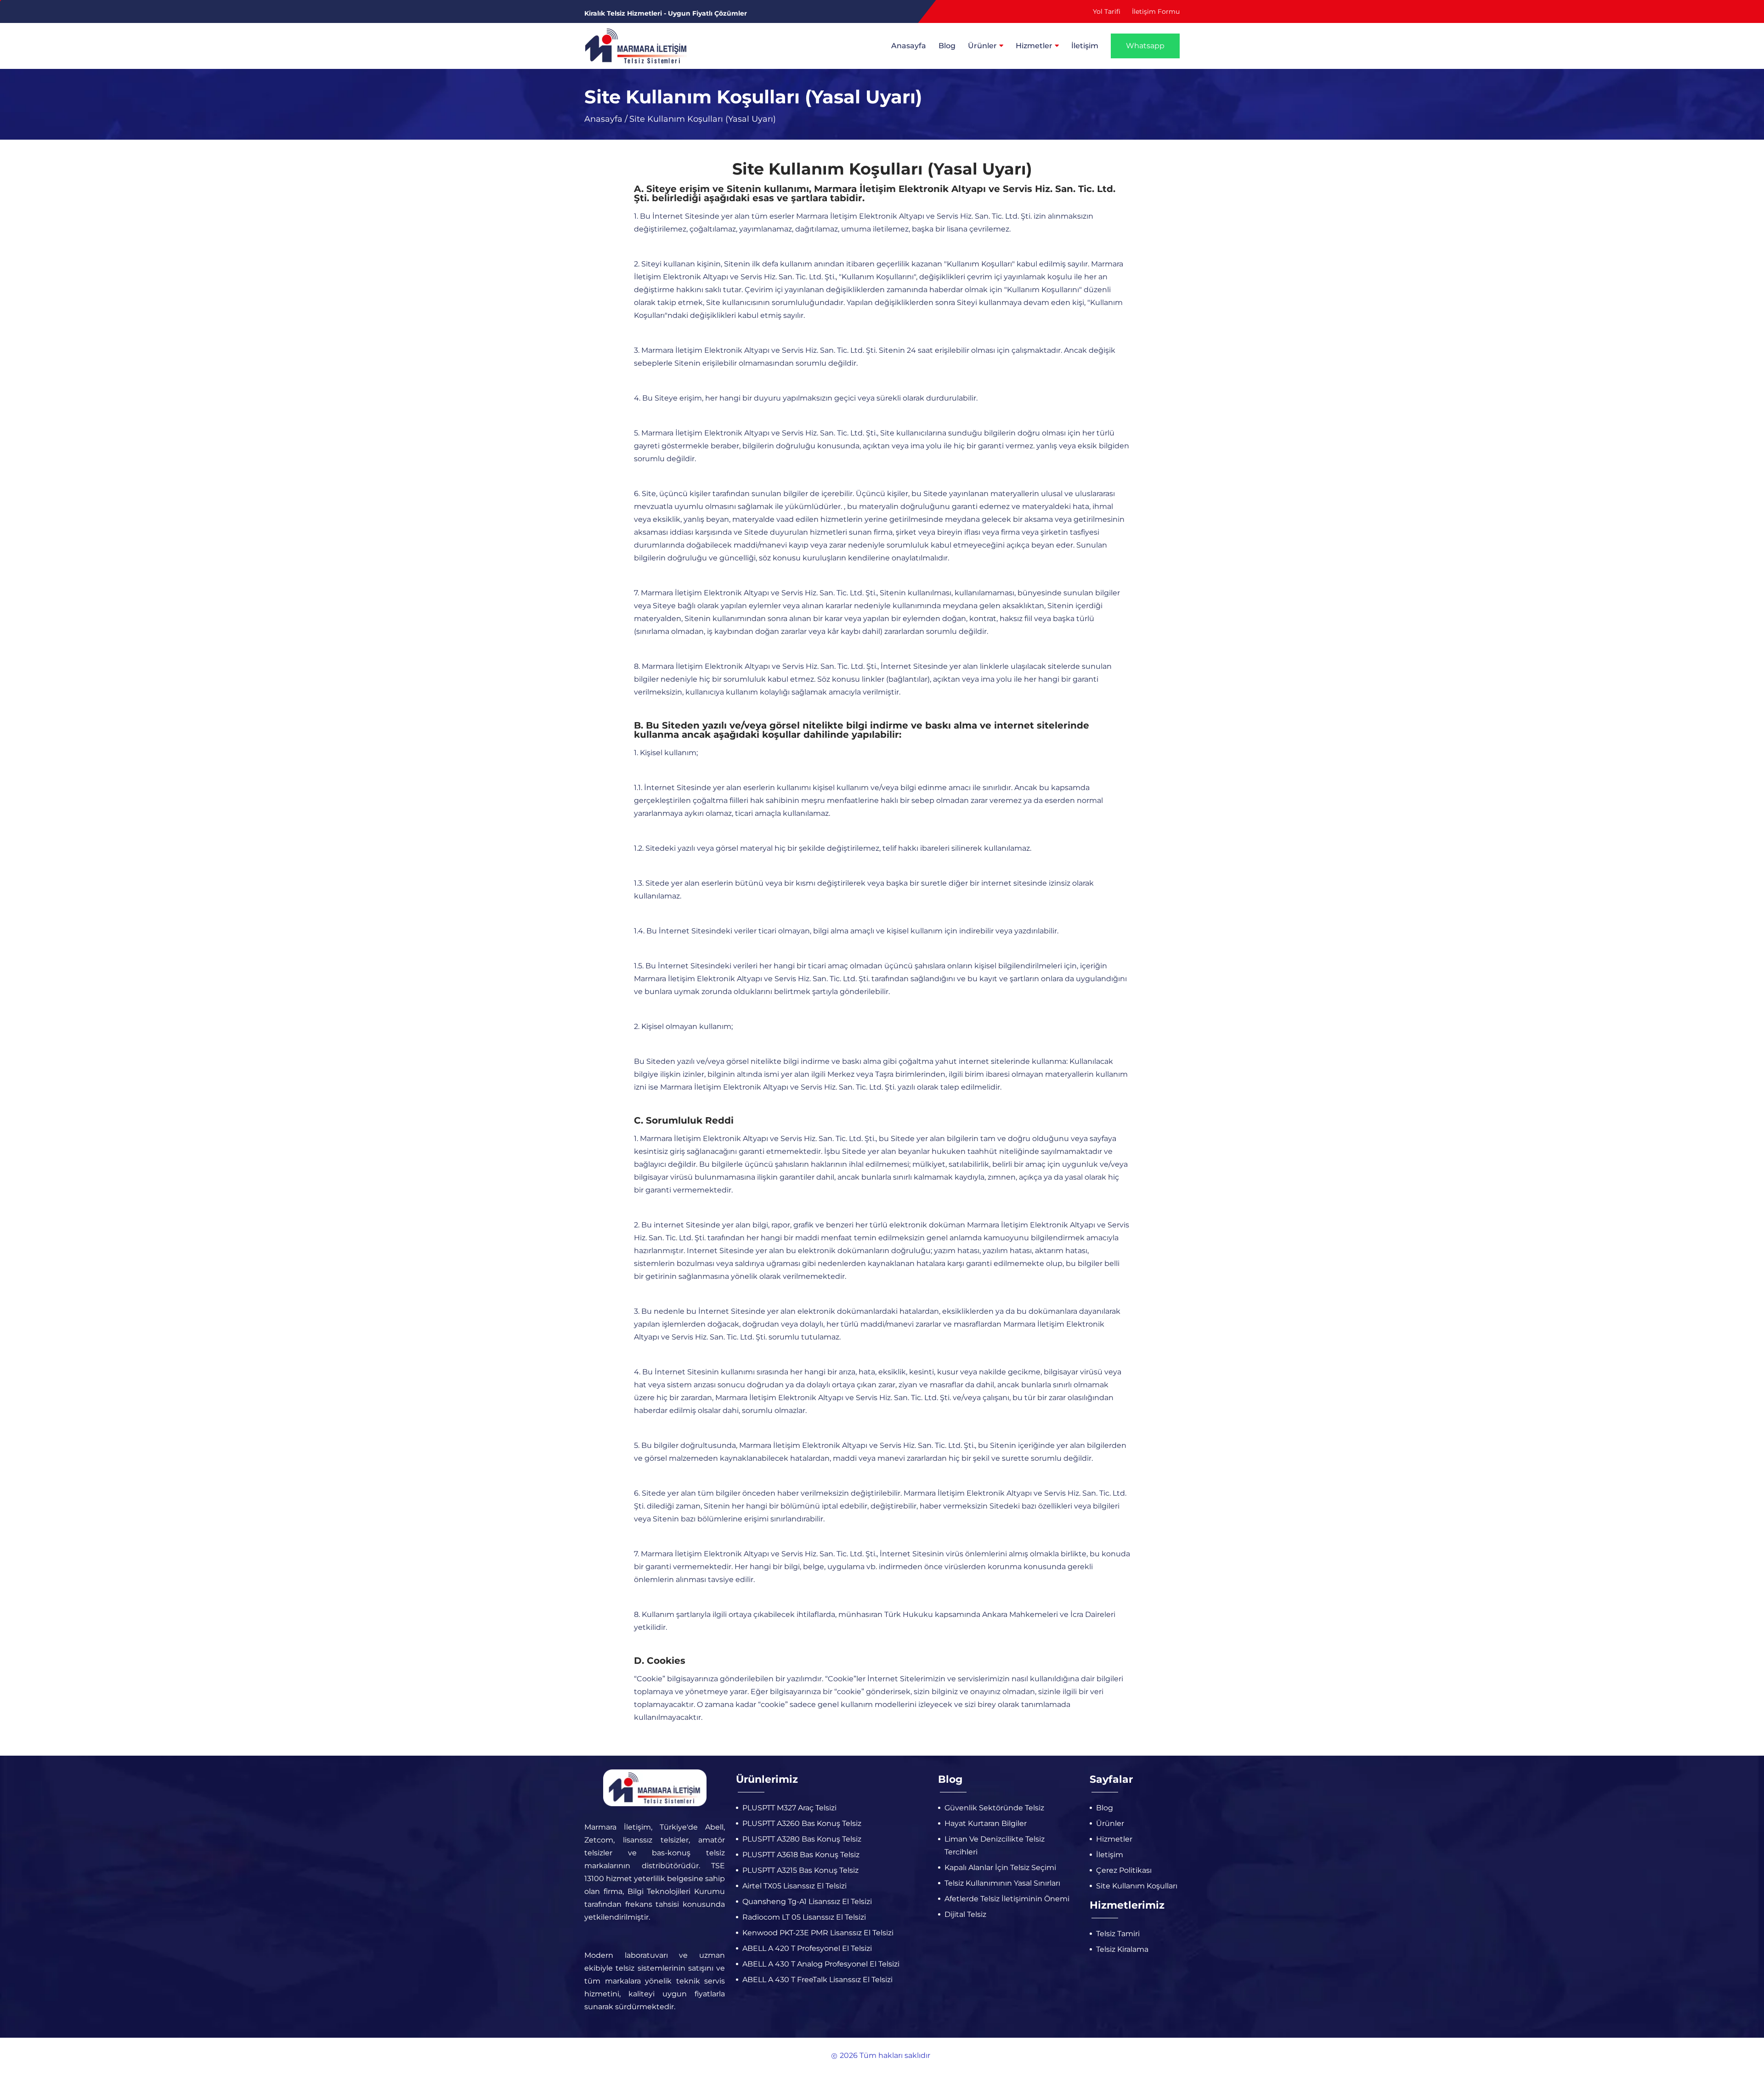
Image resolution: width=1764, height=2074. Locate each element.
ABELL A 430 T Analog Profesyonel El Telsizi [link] (821, 1964)
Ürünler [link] (982, 46)
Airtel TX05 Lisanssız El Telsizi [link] (794, 1886)
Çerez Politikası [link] (1124, 1870)
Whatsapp (1145, 46)
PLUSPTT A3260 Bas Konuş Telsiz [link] (802, 1823)
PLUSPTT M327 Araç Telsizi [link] (789, 1808)
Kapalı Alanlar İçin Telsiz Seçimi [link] (1000, 1868)
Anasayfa (603, 119)
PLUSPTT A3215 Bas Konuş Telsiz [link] (800, 1870)
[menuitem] (914, 46)
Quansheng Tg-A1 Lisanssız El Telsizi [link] (807, 1902)
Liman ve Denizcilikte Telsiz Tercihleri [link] (995, 1845)
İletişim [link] (1085, 46)
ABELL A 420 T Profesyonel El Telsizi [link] (807, 1948)
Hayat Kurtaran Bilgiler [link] (986, 1823)
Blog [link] (947, 46)
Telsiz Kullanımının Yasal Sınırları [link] (1002, 1883)
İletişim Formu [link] (1156, 11)
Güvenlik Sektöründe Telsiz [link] (994, 1808)
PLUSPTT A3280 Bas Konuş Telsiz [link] (802, 1839)
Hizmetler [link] (1034, 46)
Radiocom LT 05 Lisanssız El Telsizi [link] (804, 1917)
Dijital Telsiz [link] (965, 1914)
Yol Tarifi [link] (1107, 11)
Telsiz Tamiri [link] (1118, 1934)
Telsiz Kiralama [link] (1122, 1949)
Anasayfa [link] (909, 46)
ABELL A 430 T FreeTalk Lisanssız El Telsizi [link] (817, 1980)
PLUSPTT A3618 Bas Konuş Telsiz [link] (801, 1855)
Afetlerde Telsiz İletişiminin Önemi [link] (1007, 1899)
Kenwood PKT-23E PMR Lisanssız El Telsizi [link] (818, 1933)
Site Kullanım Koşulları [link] (1137, 1886)
